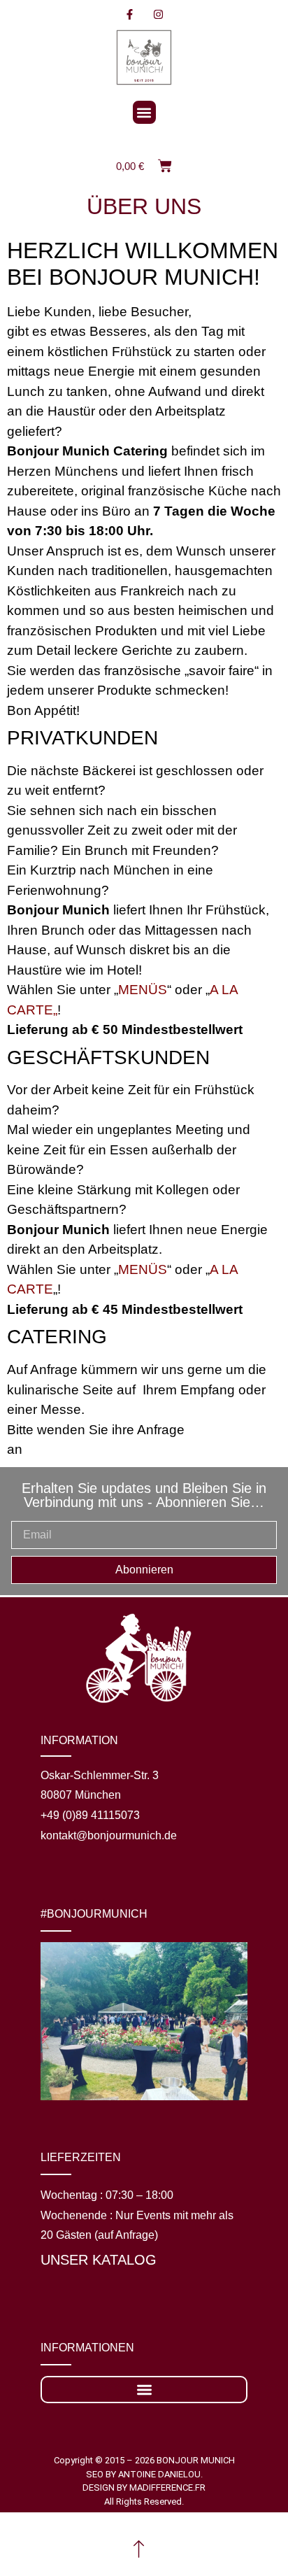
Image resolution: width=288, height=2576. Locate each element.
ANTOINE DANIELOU (159, 2474)
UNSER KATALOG (99, 2260)
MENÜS (143, 990)
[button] (144, 112)
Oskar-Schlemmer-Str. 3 (100, 1775)
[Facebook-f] (130, 14)
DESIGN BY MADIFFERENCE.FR (144, 2487)
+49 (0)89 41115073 (90, 1815)
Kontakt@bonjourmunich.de (110, 1449)
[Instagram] (159, 14)
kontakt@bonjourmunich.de (109, 1835)
